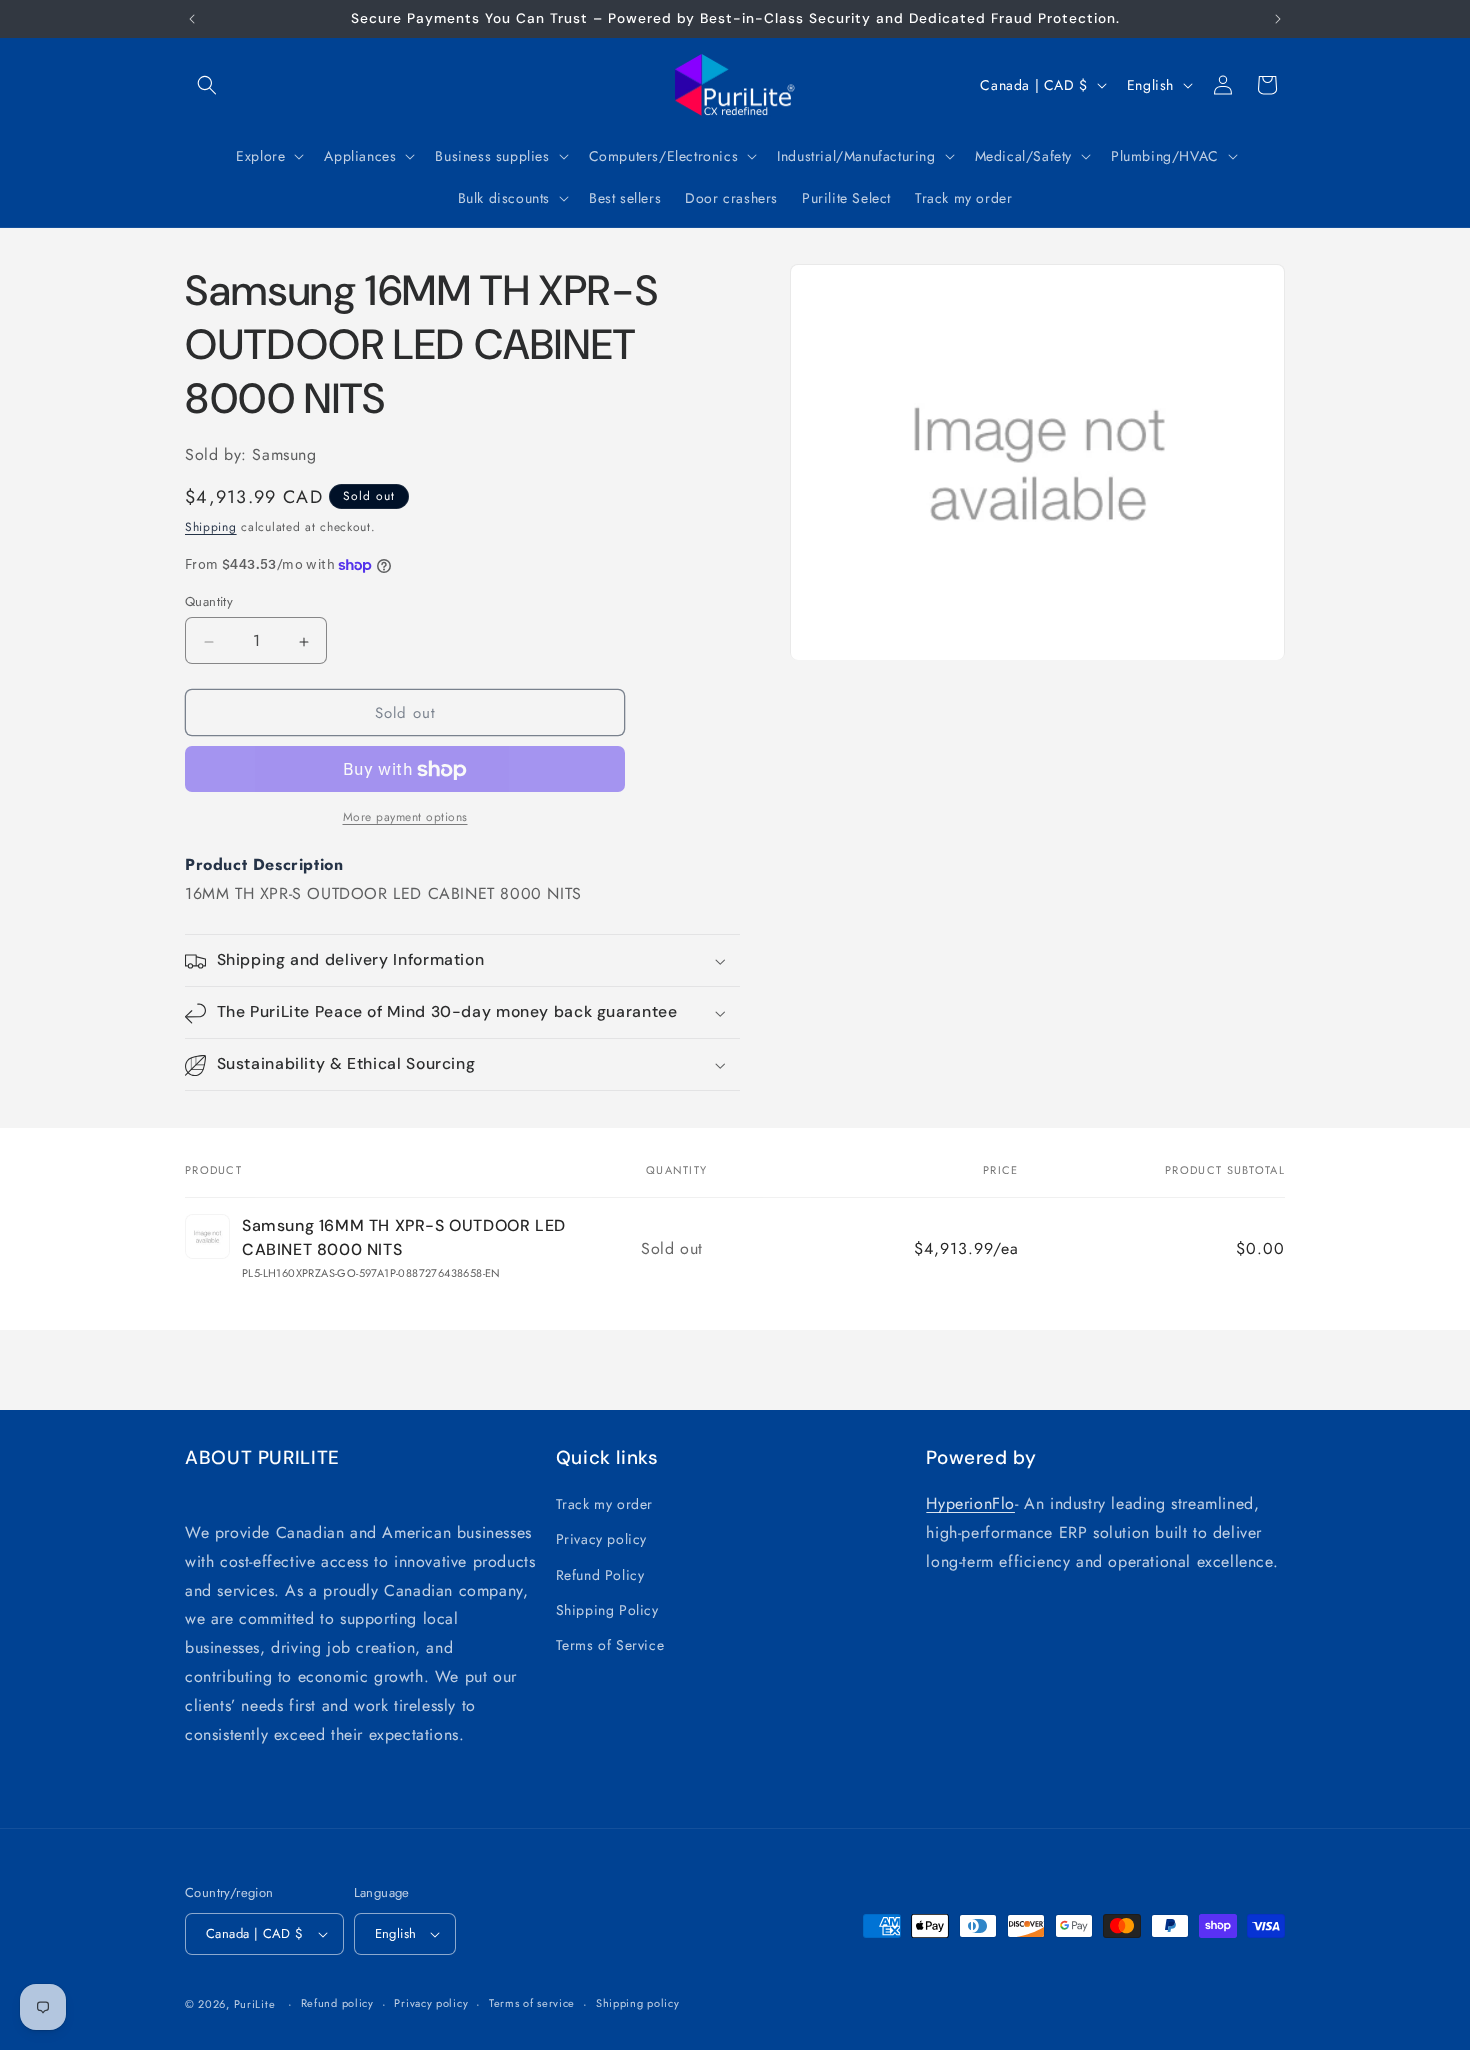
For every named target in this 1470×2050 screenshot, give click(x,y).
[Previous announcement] (192, 19)
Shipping (211, 528)
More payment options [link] (405, 818)
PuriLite (255, 2004)
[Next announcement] (1278, 19)
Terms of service (532, 2003)
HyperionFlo (970, 1503)
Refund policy (337, 2003)
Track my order (604, 1504)
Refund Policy (600, 1575)
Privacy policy (601, 1539)
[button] (207, 85)
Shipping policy (638, 2003)
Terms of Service (610, 1645)
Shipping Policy (607, 1610)
